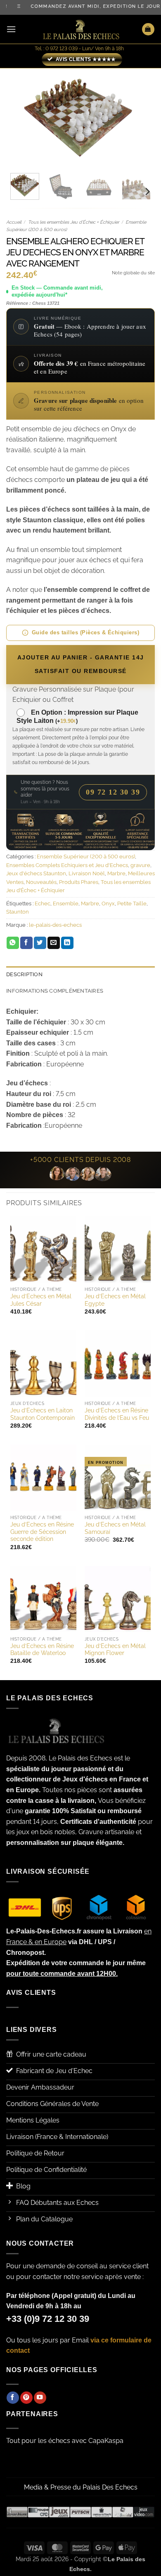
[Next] (142, 117)
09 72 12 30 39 (113, 792)
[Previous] (19, 117)
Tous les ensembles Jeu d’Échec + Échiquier (74, 222)
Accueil (14, 222)
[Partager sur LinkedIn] (67, 943)
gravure (140, 865)
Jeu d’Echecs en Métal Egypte (115, 1300)
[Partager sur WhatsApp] (13, 943)
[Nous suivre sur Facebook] (13, 2398)
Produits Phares (79, 882)
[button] (11, 29)
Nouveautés (41, 882)
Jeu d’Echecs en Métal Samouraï (115, 1528)
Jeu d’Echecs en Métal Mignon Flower (115, 1650)
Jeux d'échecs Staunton (36, 873)
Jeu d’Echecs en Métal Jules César (41, 1300)
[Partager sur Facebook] (26, 943)
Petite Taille (132, 903)
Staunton (18, 912)
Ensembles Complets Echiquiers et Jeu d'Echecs (67, 865)
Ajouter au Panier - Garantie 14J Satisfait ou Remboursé (81, 664)
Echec (43, 903)
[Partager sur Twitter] (40, 943)
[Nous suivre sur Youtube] (40, 2398)
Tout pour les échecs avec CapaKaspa (65, 2441)
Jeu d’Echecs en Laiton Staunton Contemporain (43, 1414)
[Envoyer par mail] (54, 943)
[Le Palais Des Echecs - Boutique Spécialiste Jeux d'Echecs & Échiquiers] (80, 29)
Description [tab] (24, 974)
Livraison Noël (87, 873)
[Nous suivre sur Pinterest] (26, 2398)
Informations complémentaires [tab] (55, 991)
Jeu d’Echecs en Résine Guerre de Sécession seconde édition (42, 1532)
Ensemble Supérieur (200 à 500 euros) (86, 857)
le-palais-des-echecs (55, 925)
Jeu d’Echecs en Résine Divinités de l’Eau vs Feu (117, 1414)
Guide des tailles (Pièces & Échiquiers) (86, 632)
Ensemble (66, 903)
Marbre (116, 873)
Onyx (108, 903)
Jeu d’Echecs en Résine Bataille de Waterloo (42, 1650)
